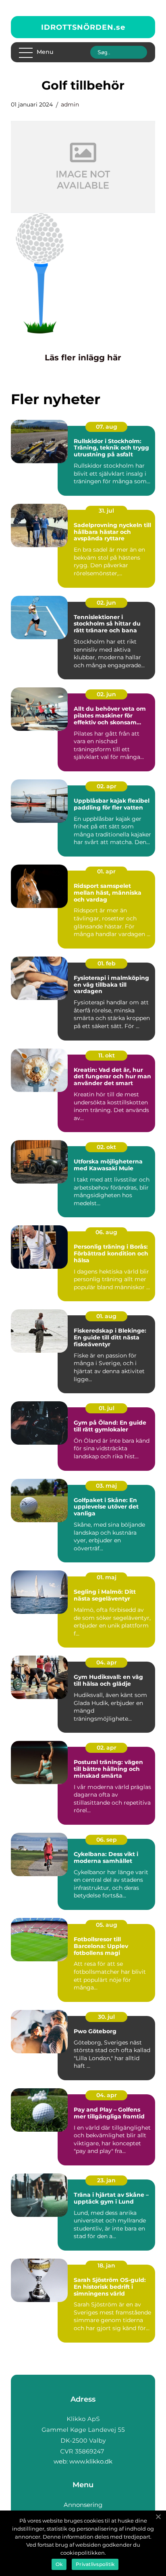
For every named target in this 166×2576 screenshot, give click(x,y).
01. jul (107, 1408)
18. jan (106, 2265)
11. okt (107, 1055)
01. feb (107, 963)
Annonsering (83, 2505)
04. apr (107, 1662)
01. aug (106, 1316)
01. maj (107, 1577)
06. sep (107, 1840)
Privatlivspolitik (95, 2564)
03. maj (106, 1486)
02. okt (106, 1147)
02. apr (107, 786)
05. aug (107, 1925)
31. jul (106, 511)
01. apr (106, 871)
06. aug (106, 1232)
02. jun (106, 603)
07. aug (107, 427)
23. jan (106, 2180)
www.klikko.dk (91, 2461)
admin (70, 104)
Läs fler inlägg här (83, 358)
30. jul (106, 2017)
